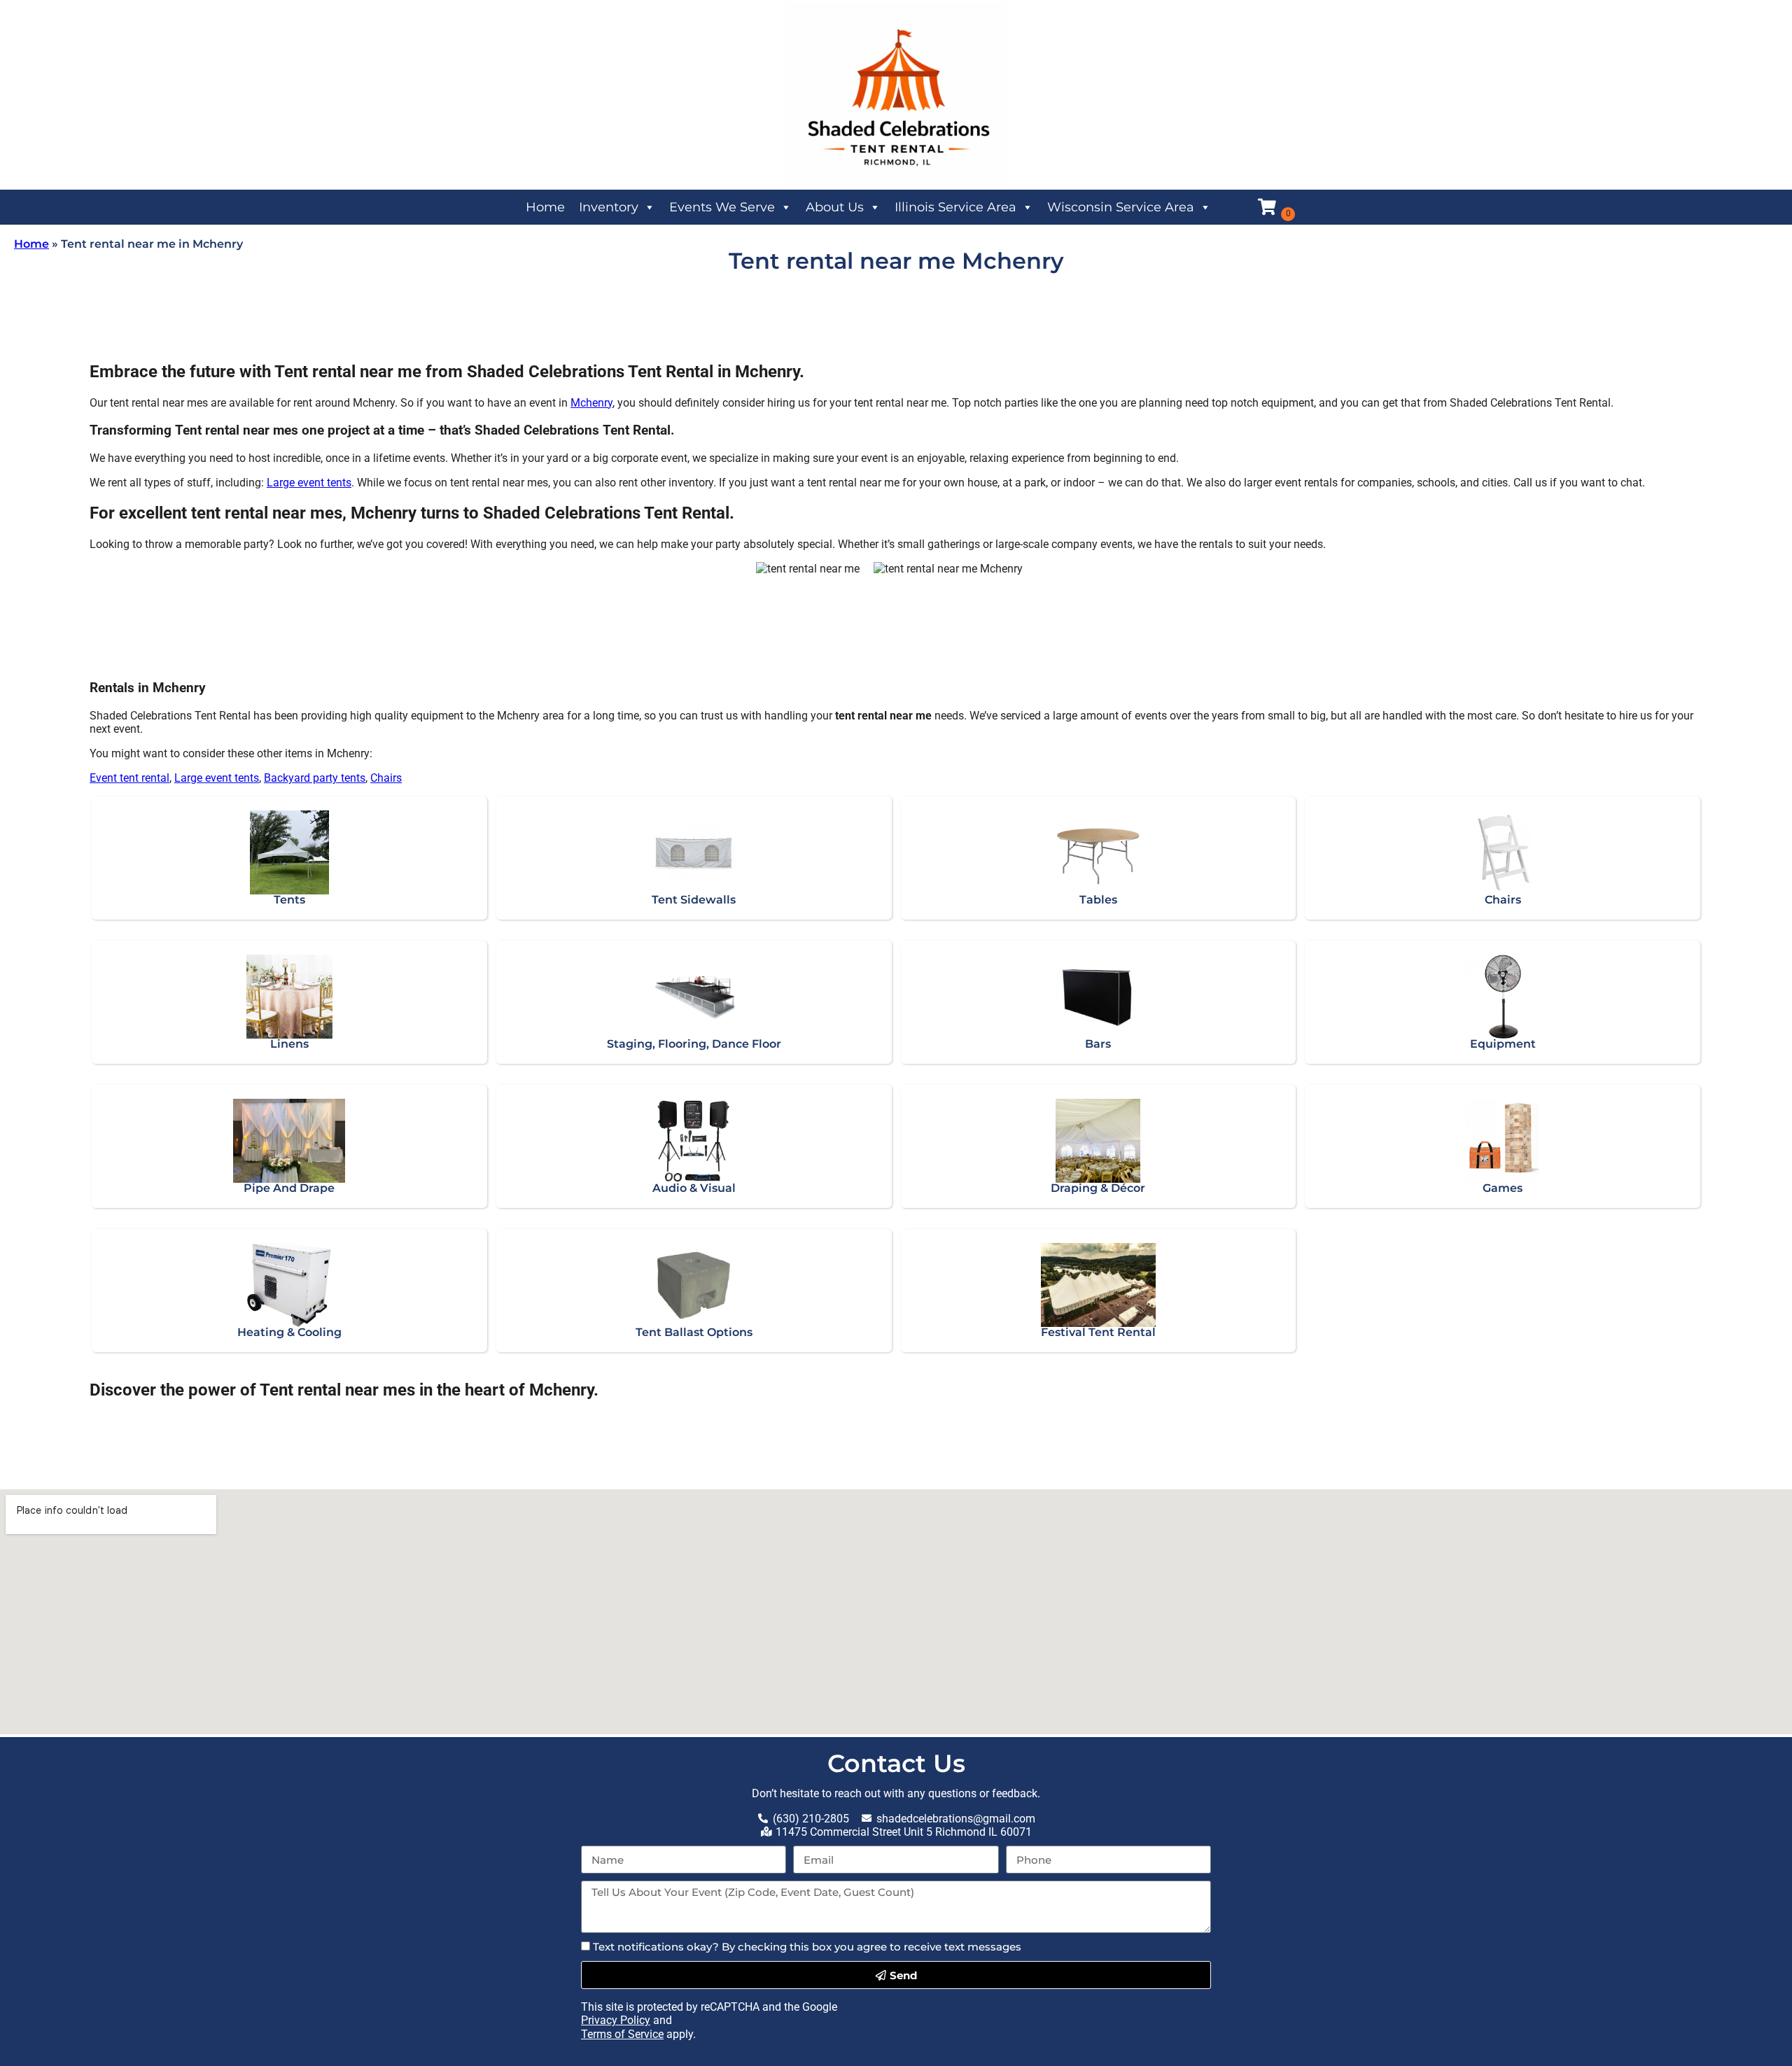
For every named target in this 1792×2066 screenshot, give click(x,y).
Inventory (609, 207)
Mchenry (591, 403)
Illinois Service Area (955, 207)
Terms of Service (622, 2034)
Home (545, 207)
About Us (835, 207)
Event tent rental (129, 778)
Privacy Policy (616, 2020)
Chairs (386, 778)
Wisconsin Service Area (1121, 207)
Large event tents (309, 483)
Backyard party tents (315, 778)
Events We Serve (722, 207)
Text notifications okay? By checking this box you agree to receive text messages (807, 1947)
